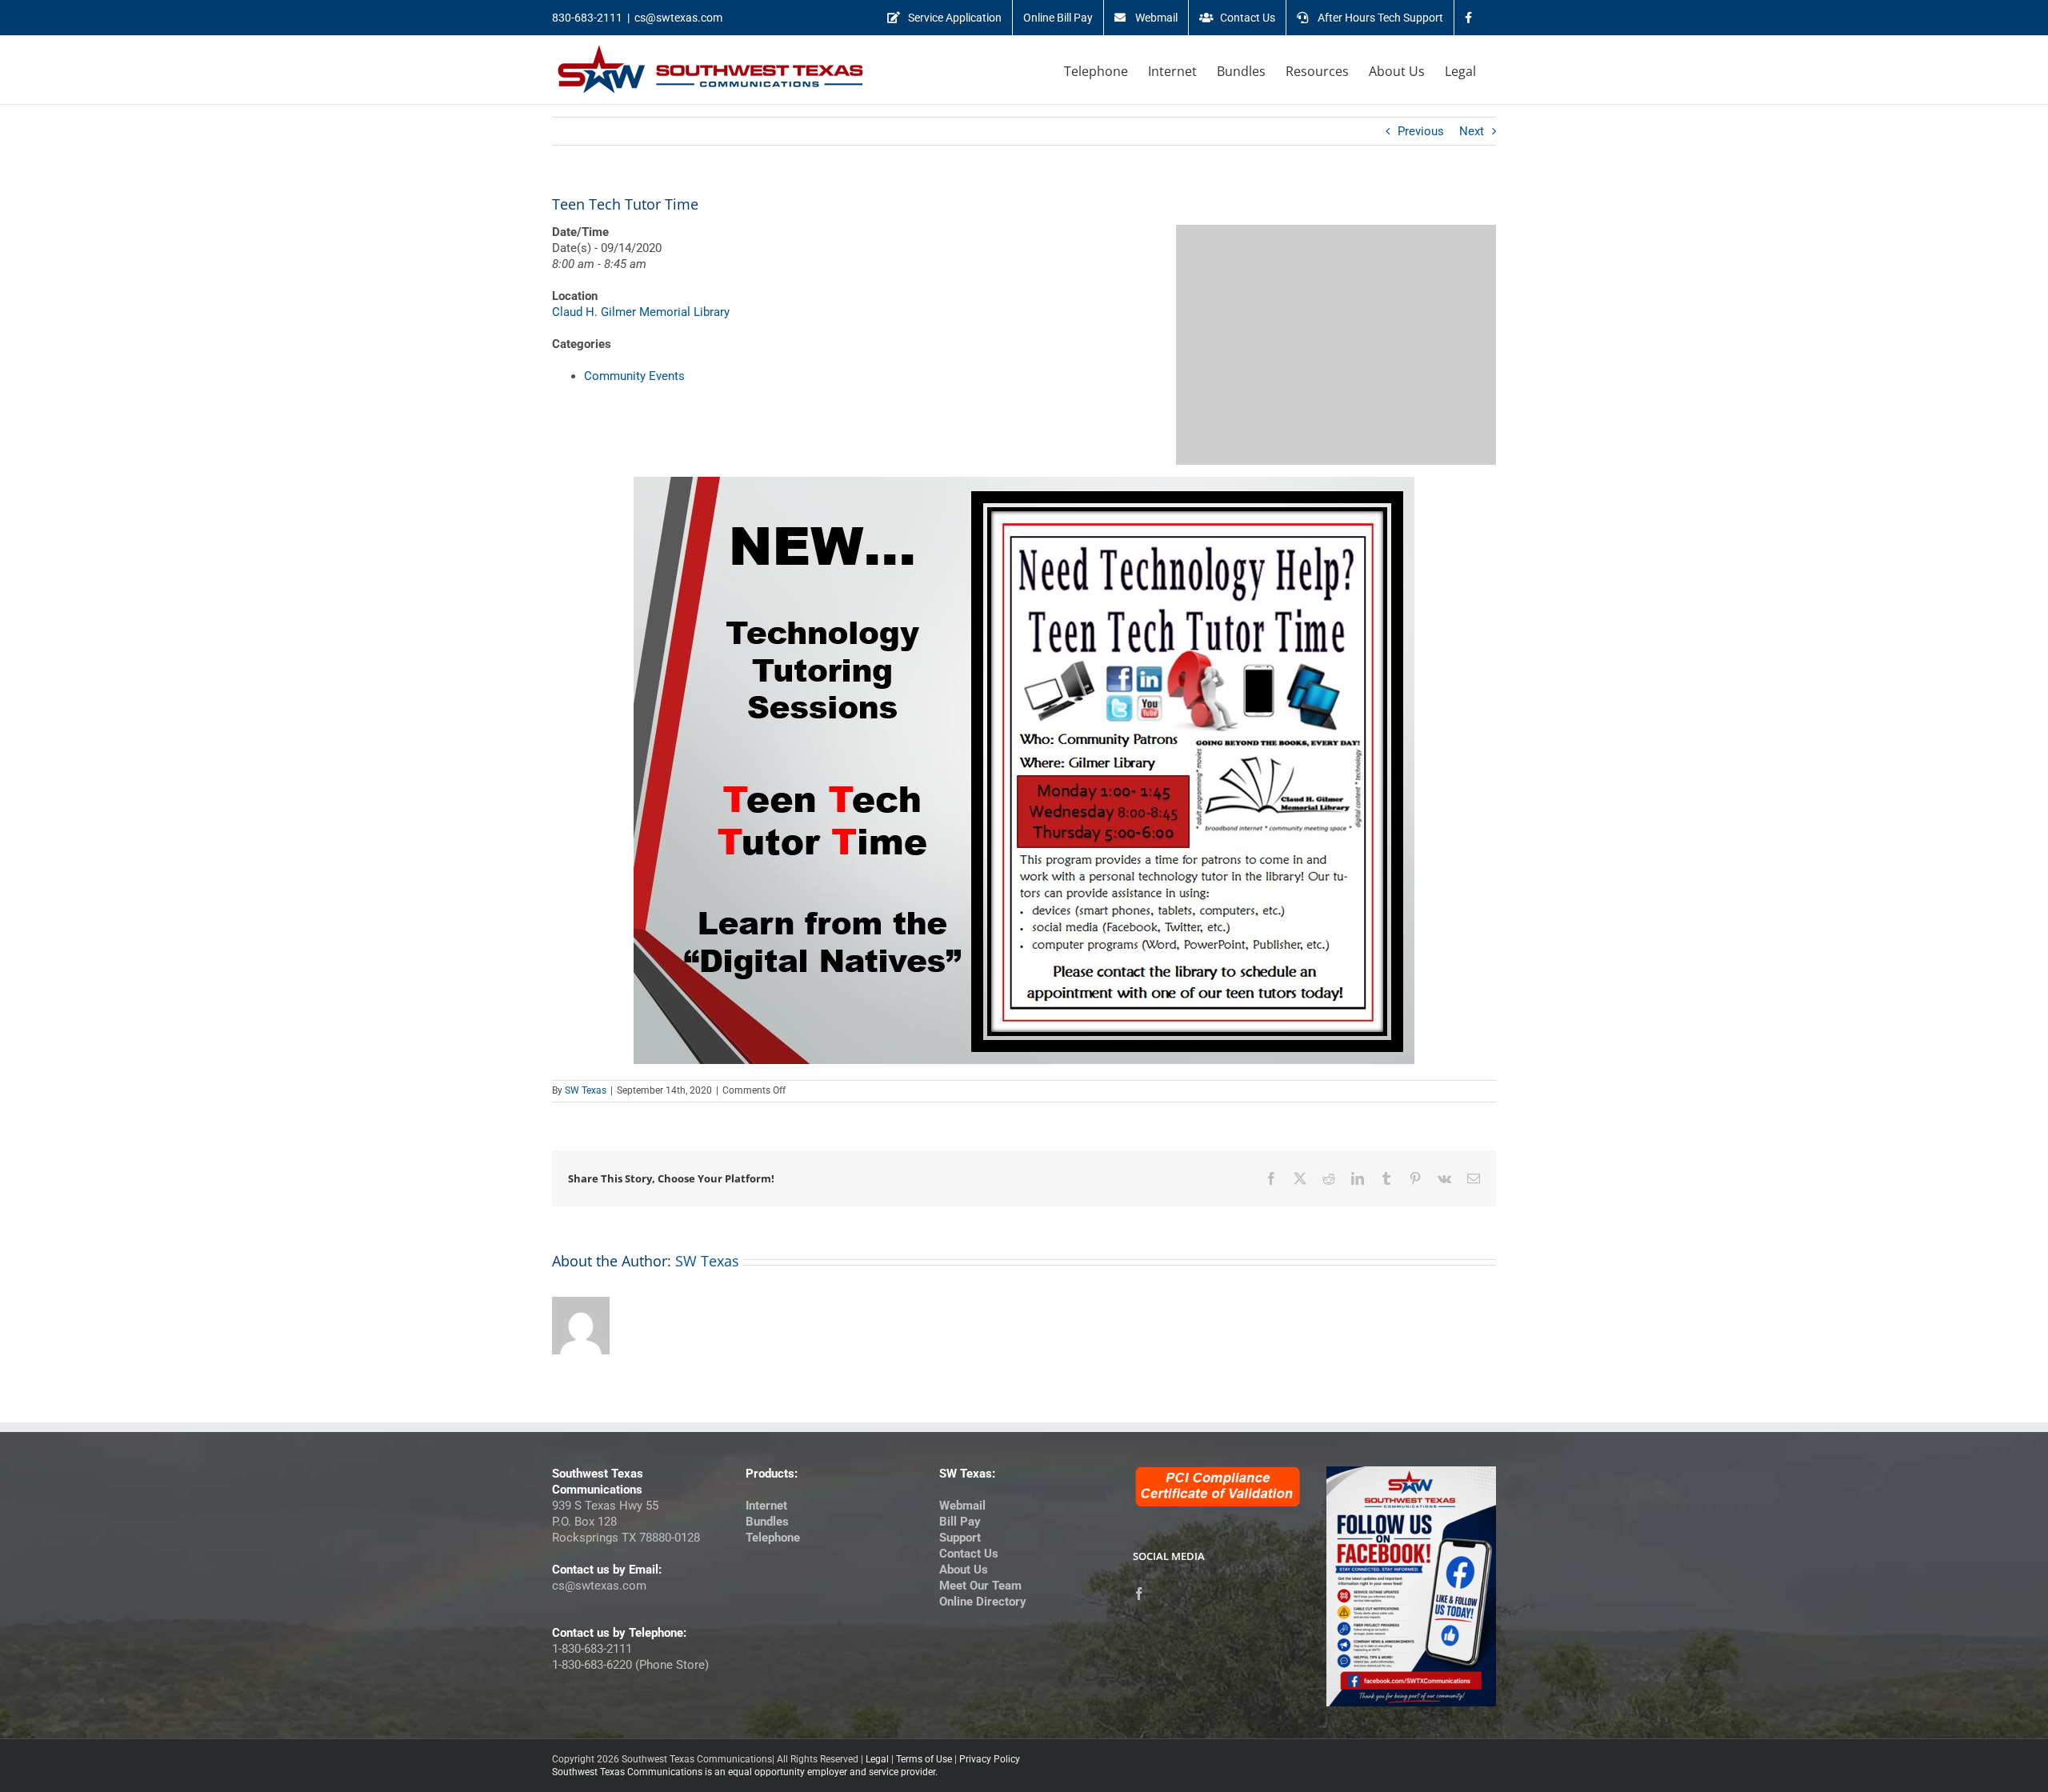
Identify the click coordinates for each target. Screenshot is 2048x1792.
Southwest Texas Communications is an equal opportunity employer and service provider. (745, 1772)
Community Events (634, 376)
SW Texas (586, 1090)
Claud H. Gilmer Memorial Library (641, 312)
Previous (1421, 131)
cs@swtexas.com (678, 18)
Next (1472, 131)
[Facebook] (1139, 1594)
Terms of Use (924, 1759)
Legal (877, 1759)
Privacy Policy (990, 1759)
